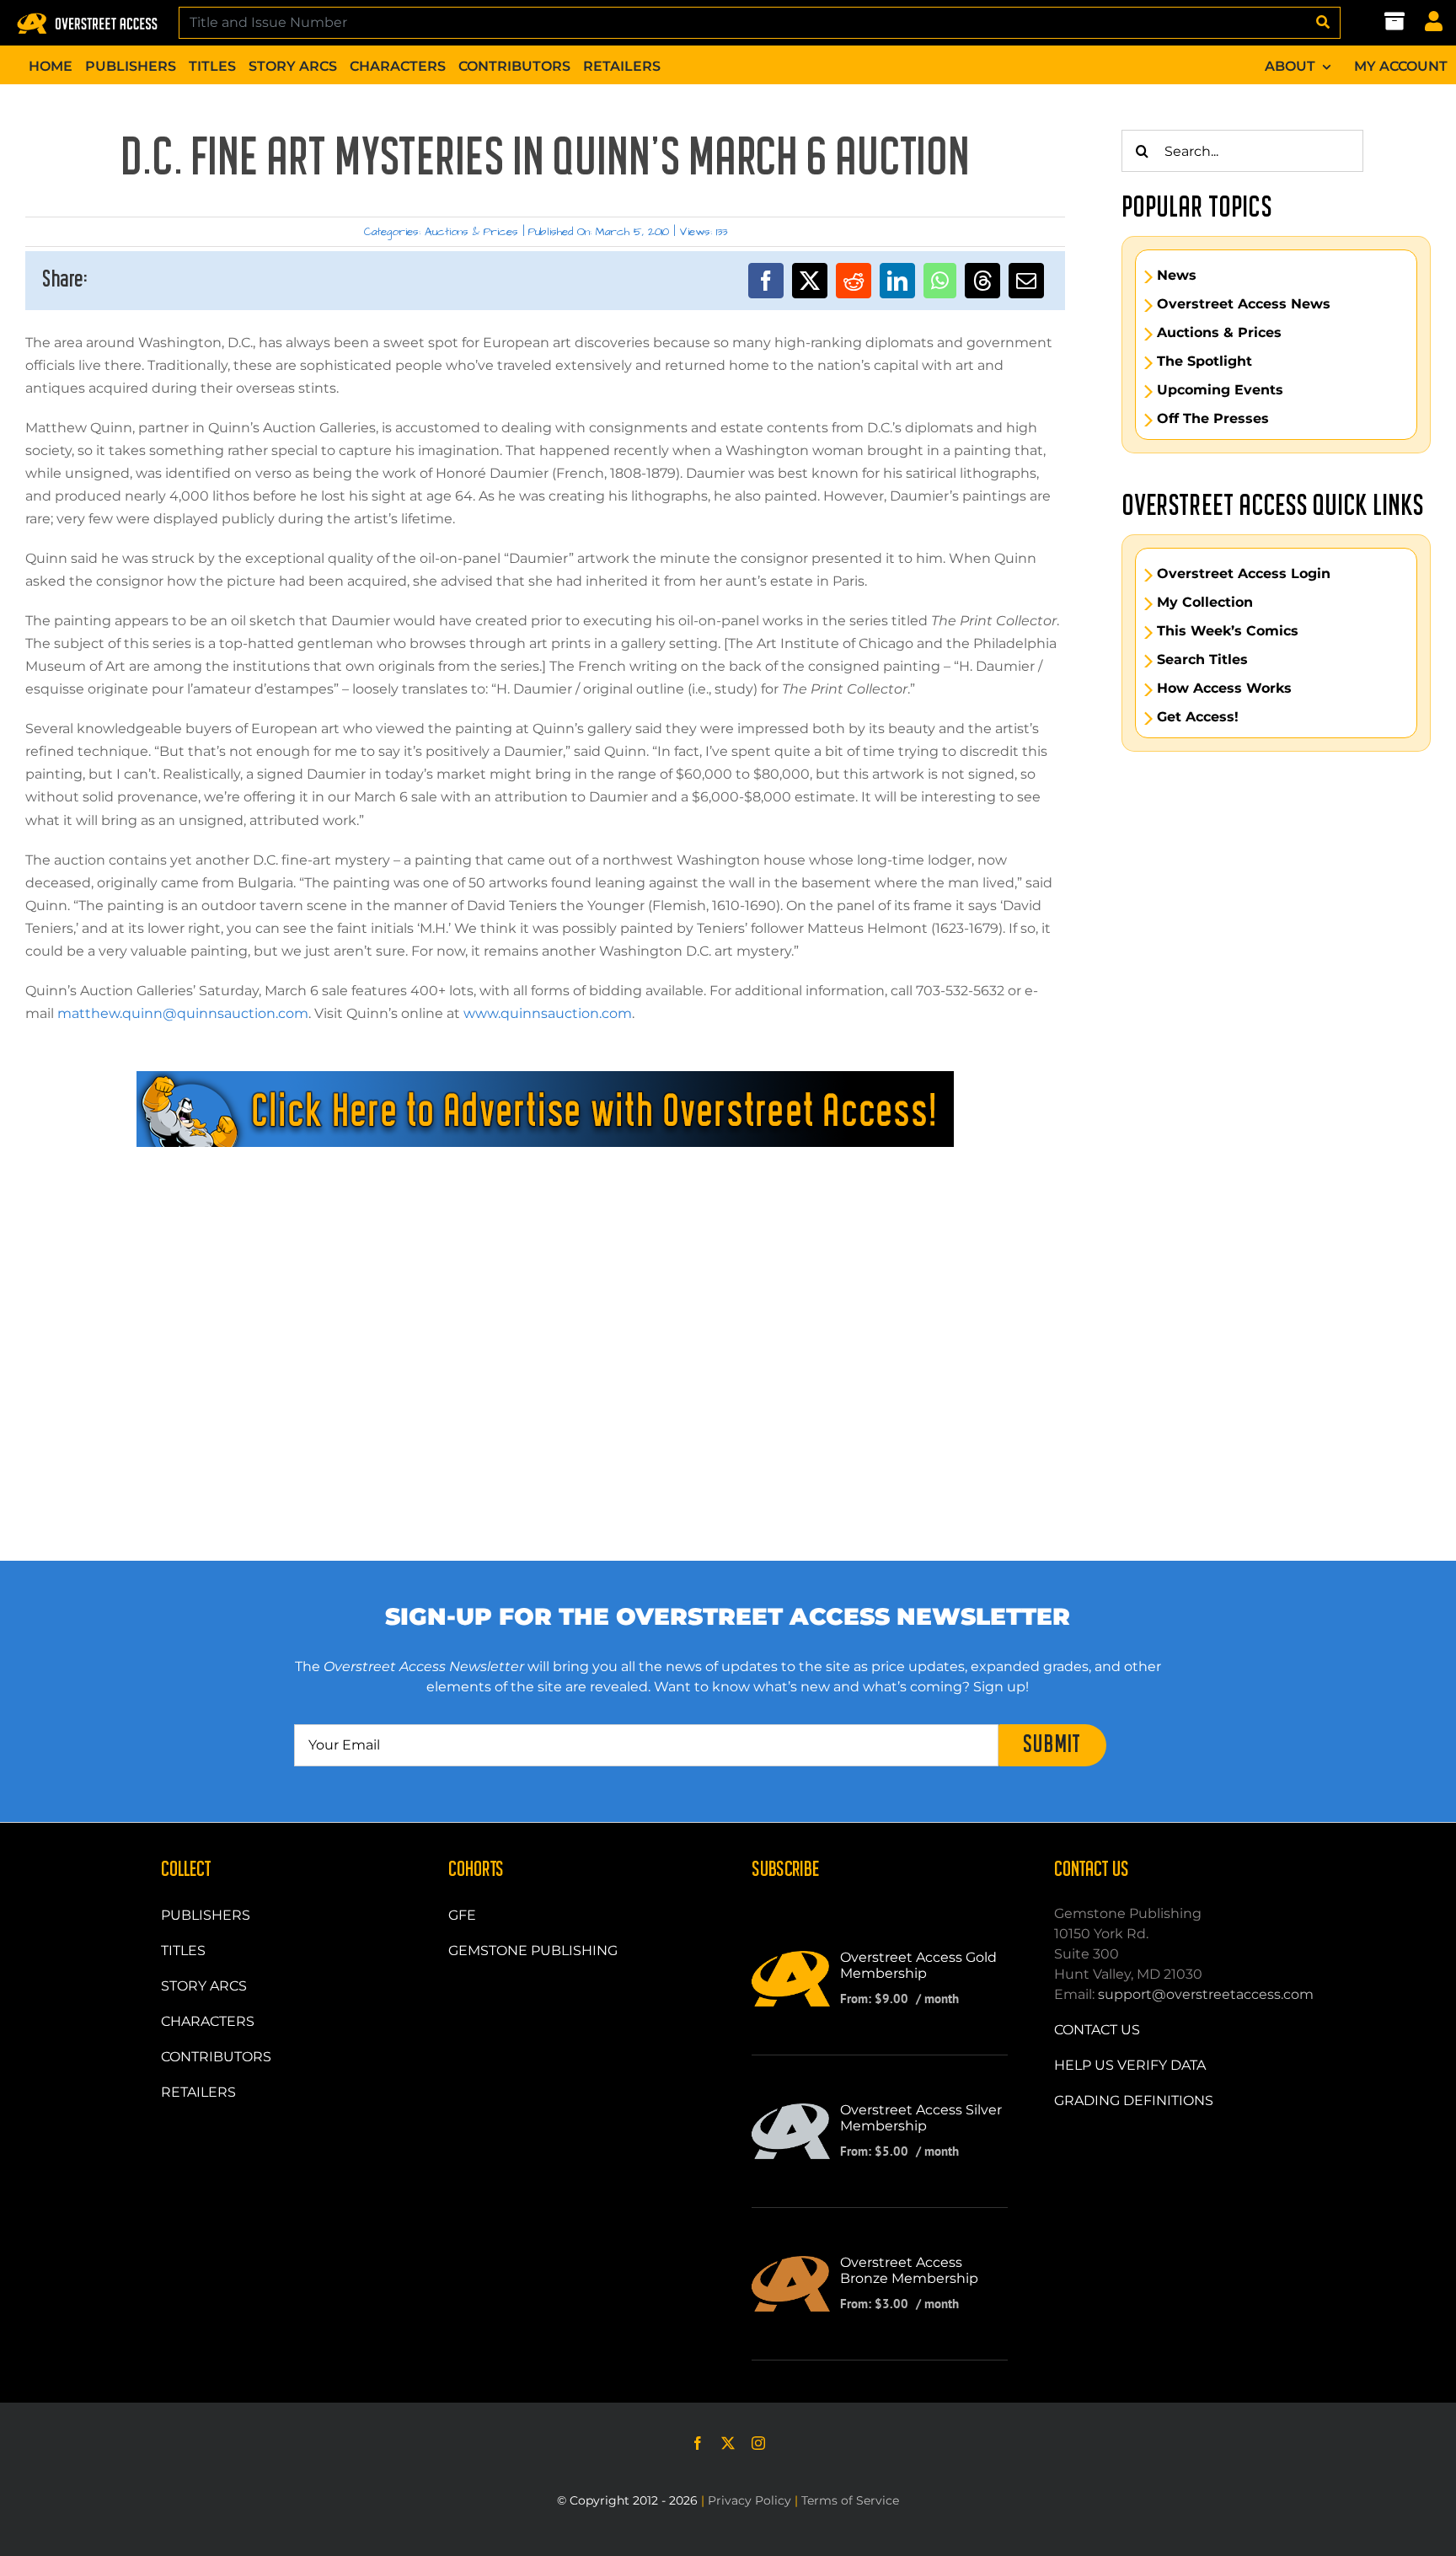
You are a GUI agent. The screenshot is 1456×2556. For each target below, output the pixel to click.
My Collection (1205, 603)
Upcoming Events (1220, 390)
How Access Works (1224, 689)
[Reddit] (854, 281)
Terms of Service (850, 2500)
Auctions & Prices (471, 232)
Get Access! (1198, 717)
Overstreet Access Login (1244, 574)
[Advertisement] (545, 1223)
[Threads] (982, 281)
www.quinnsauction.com (548, 1013)
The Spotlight (1204, 362)
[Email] (1026, 281)
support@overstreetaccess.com (1206, 1994)
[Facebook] (766, 281)
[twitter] (728, 2443)
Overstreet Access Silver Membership (921, 2118)
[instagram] (758, 2443)
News (1177, 276)
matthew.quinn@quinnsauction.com (183, 1013)
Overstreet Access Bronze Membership (909, 2270)
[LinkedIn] (897, 281)
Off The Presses (1213, 419)
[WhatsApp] (940, 281)
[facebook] (698, 2443)
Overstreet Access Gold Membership (918, 1965)
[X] (810, 281)
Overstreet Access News (1244, 304)
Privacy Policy (749, 2500)
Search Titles (1202, 660)
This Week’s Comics (1228, 631)
